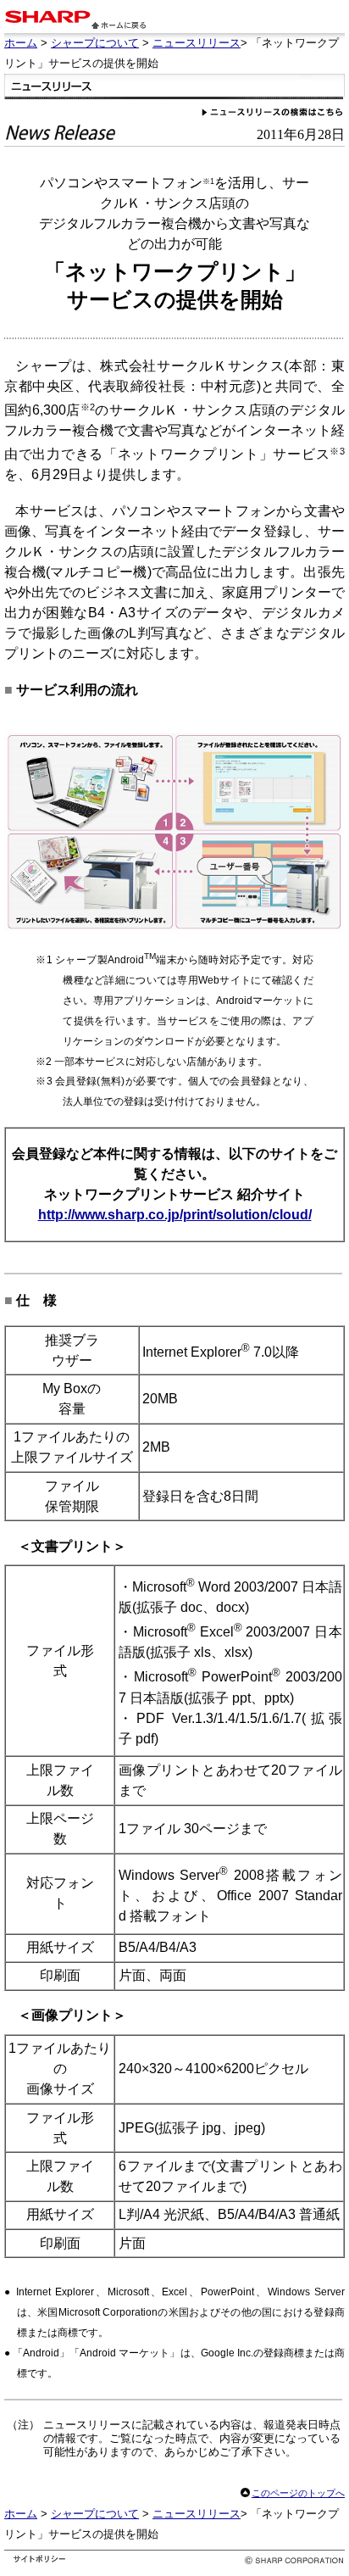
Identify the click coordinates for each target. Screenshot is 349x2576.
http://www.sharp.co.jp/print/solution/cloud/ (175, 1215)
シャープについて (95, 43)
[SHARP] (47, 18)
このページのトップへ (298, 2493)
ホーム (21, 43)
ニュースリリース (197, 43)
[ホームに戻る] (119, 24)
